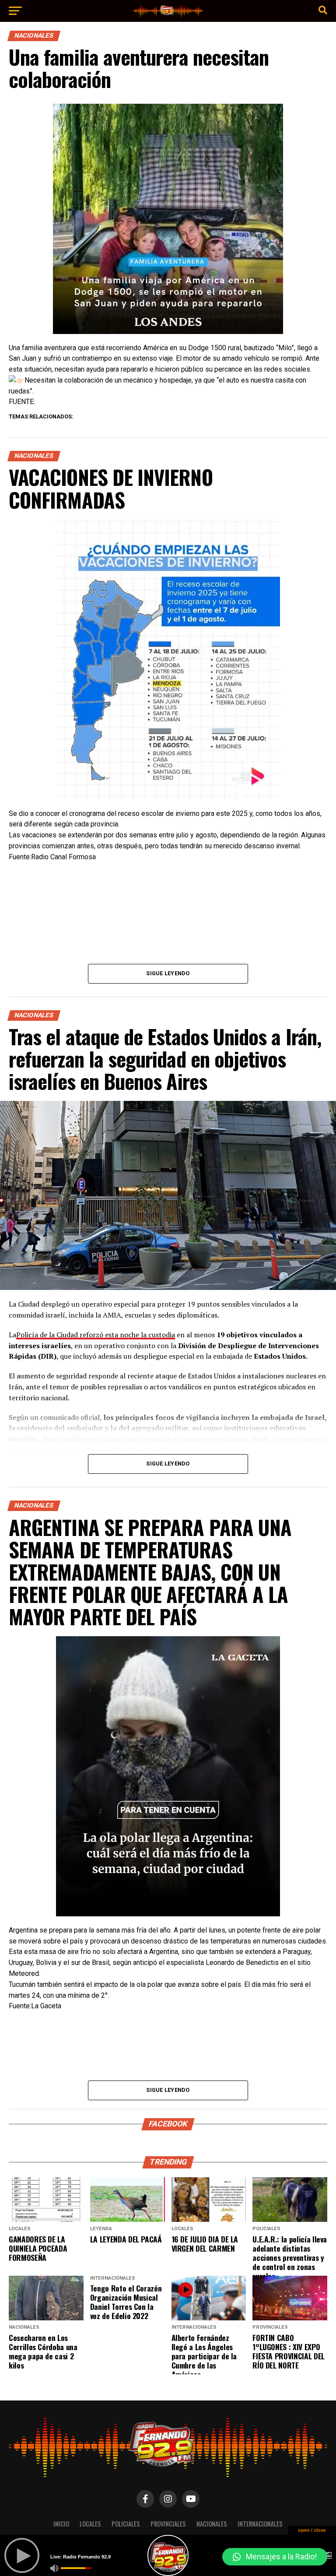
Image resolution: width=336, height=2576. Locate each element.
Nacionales (212, 2524)
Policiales (126, 2524)
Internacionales (260, 2524)
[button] (275, 2557)
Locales (90, 2524)
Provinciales (168, 2524)
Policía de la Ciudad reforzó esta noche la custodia (96, 1335)
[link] (65, 402)
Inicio (61, 2524)
